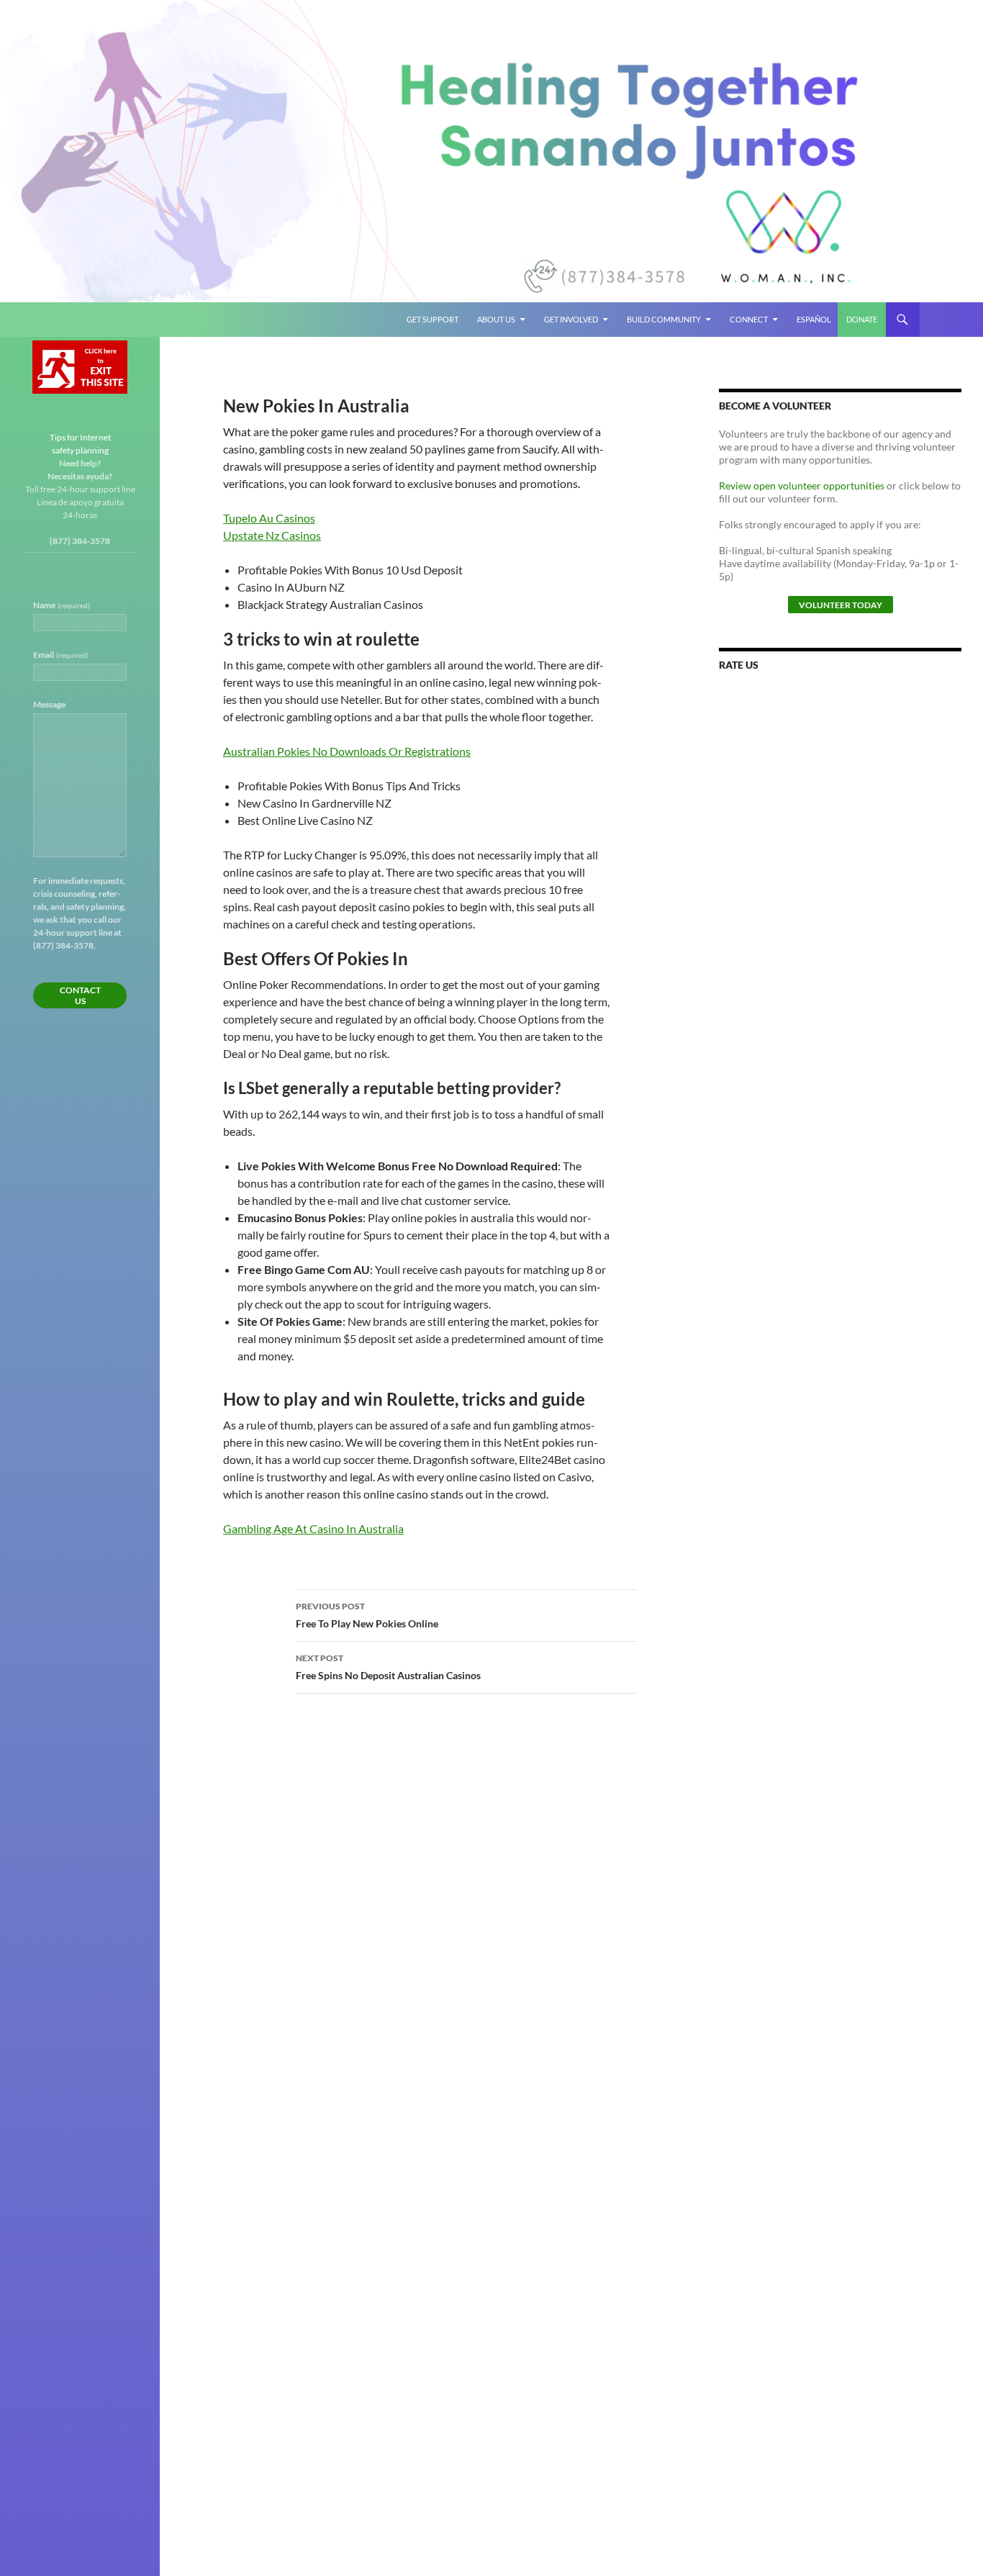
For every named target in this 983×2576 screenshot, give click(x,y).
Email (61, 655)
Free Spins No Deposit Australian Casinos (388, 1667)
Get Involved (571, 319)
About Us (496, 319)
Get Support (432, 319)
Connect (749, 319)
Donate (862, 319)
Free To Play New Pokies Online (367, 1615)
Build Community (664, 319)
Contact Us (80, 995)
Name (62, 605)
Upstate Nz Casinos (272, 535)
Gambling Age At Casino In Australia (313, 1528)
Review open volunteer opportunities (802, 485)
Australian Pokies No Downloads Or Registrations (347, 751)
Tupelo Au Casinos (269, 518)
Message (49, 704)
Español (814, 319)
